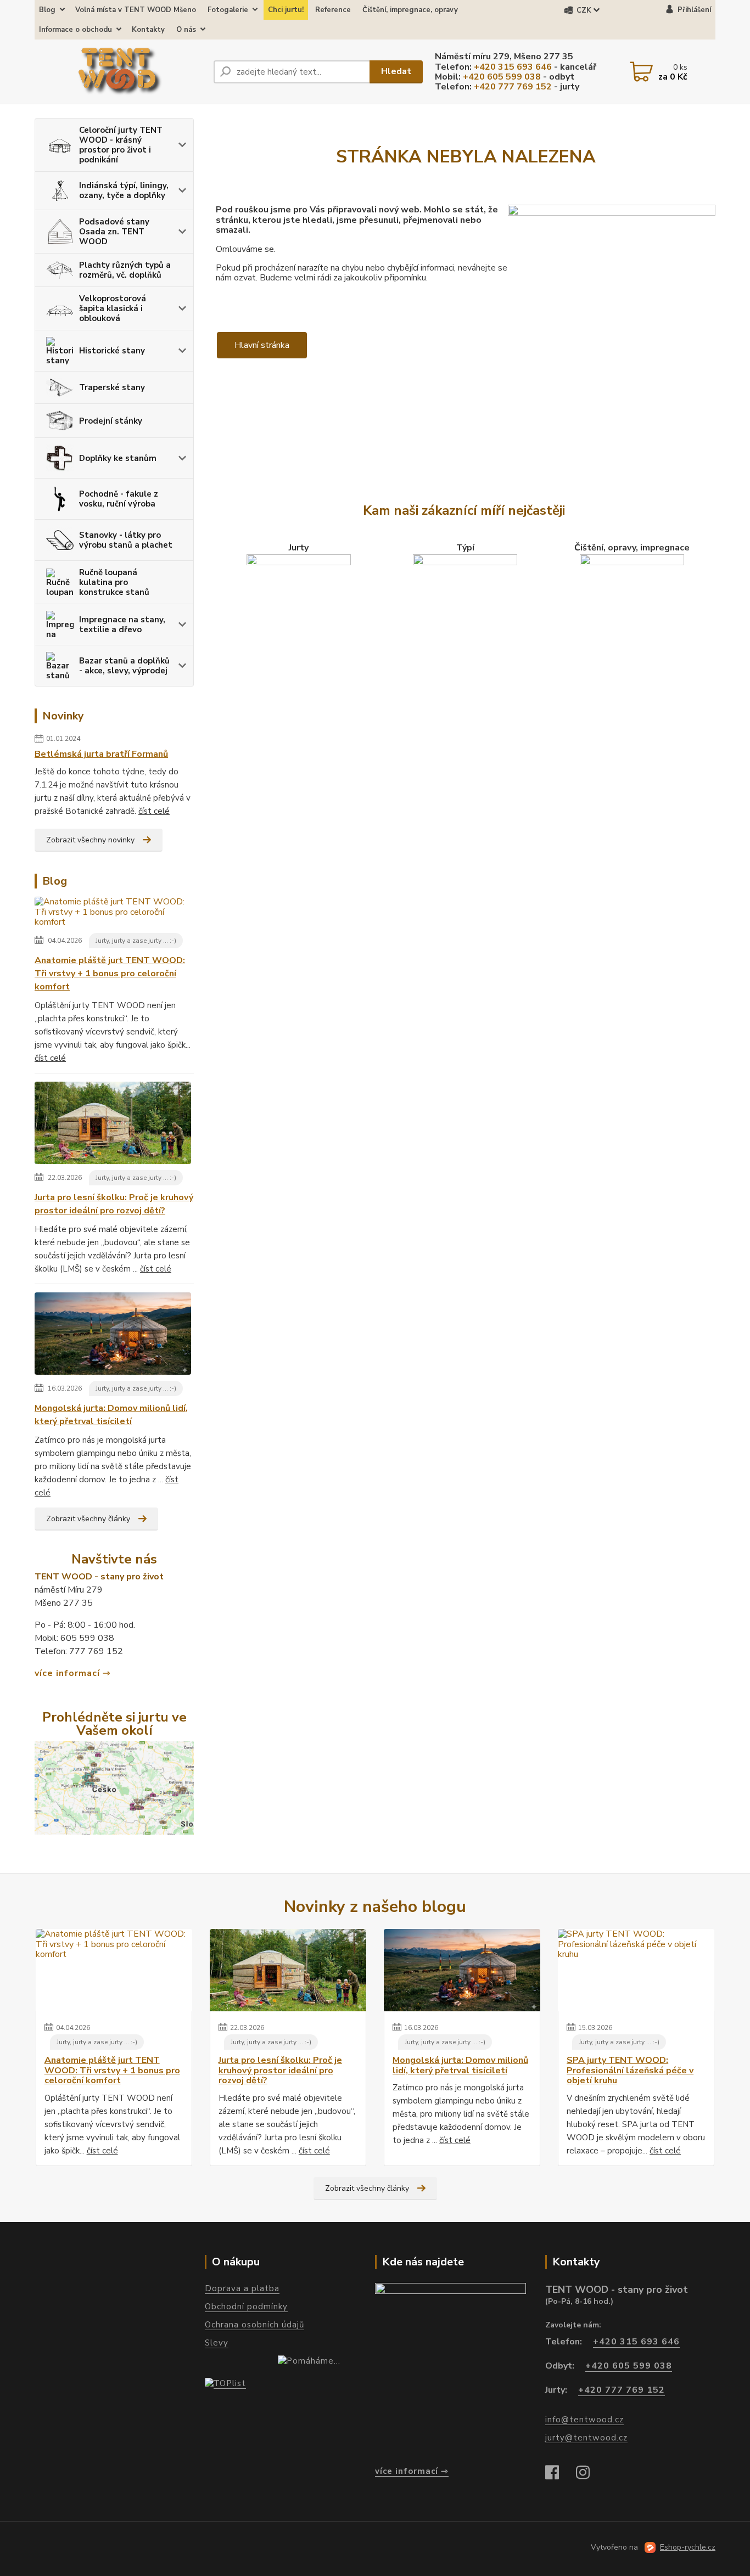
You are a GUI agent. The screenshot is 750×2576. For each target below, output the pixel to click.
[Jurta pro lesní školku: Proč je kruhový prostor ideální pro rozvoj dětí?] (113, 1125)
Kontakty (148, 30)
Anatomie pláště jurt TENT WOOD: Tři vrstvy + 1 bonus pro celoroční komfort (110, 974)
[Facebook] (558, 2474)
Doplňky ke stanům (118, 458)
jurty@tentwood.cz (586, 2438)
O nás (186, 30)
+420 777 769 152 (513, 87)
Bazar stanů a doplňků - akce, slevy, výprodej (124, 666)
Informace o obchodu (75, 30)
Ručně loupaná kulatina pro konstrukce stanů (114, 582)
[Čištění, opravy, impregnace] (632, 601)
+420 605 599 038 (502, 77)
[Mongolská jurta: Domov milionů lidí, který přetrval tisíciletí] (113, 1336)
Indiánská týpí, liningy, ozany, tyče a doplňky (124, 190)
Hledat (396, 71)
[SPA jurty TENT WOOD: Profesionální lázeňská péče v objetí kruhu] (636, 1970)
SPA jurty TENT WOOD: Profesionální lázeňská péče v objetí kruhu (630, 2070)
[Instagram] (589, 2474)
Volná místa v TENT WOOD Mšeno (136, 10)
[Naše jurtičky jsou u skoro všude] (114, 1787)
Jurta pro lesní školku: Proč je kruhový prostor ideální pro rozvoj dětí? (114, 1204)
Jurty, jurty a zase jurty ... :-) (136, 941)
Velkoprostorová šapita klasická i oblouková (113, 308)
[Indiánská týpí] (465, 601)
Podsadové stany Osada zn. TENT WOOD (114, 232)
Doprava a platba (242, 2288)
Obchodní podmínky (246, 2307)
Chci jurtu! (286, 10)
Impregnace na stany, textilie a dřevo (122, 625)
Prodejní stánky (111, 421)
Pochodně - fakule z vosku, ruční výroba (119, 499)
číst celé (154, 811)
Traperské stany (112, 387)
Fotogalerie (228, 10)
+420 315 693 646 (513, 67)
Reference (333, 10)
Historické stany (112, 351)
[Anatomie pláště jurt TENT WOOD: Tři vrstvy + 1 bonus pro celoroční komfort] (114, 914)
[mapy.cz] (450, 2370)
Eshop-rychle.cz (688, 2547)
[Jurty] (299, 601)
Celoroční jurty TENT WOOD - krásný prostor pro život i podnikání (121, 145)
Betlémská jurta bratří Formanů (101, 754)
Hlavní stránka (262, 345)
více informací (67, 1673)
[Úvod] (120, 72)
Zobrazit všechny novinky (90, 840)
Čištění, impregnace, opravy (410, 10)
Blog (47, 10)
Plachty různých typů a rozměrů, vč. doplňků (125, 270)
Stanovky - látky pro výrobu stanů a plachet (126, 540)
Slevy (217, 2343)
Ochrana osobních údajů (254, 2325)
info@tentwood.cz (584, 2420)
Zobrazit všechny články (88, 1519)
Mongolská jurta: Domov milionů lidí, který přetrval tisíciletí (111, 1415)
